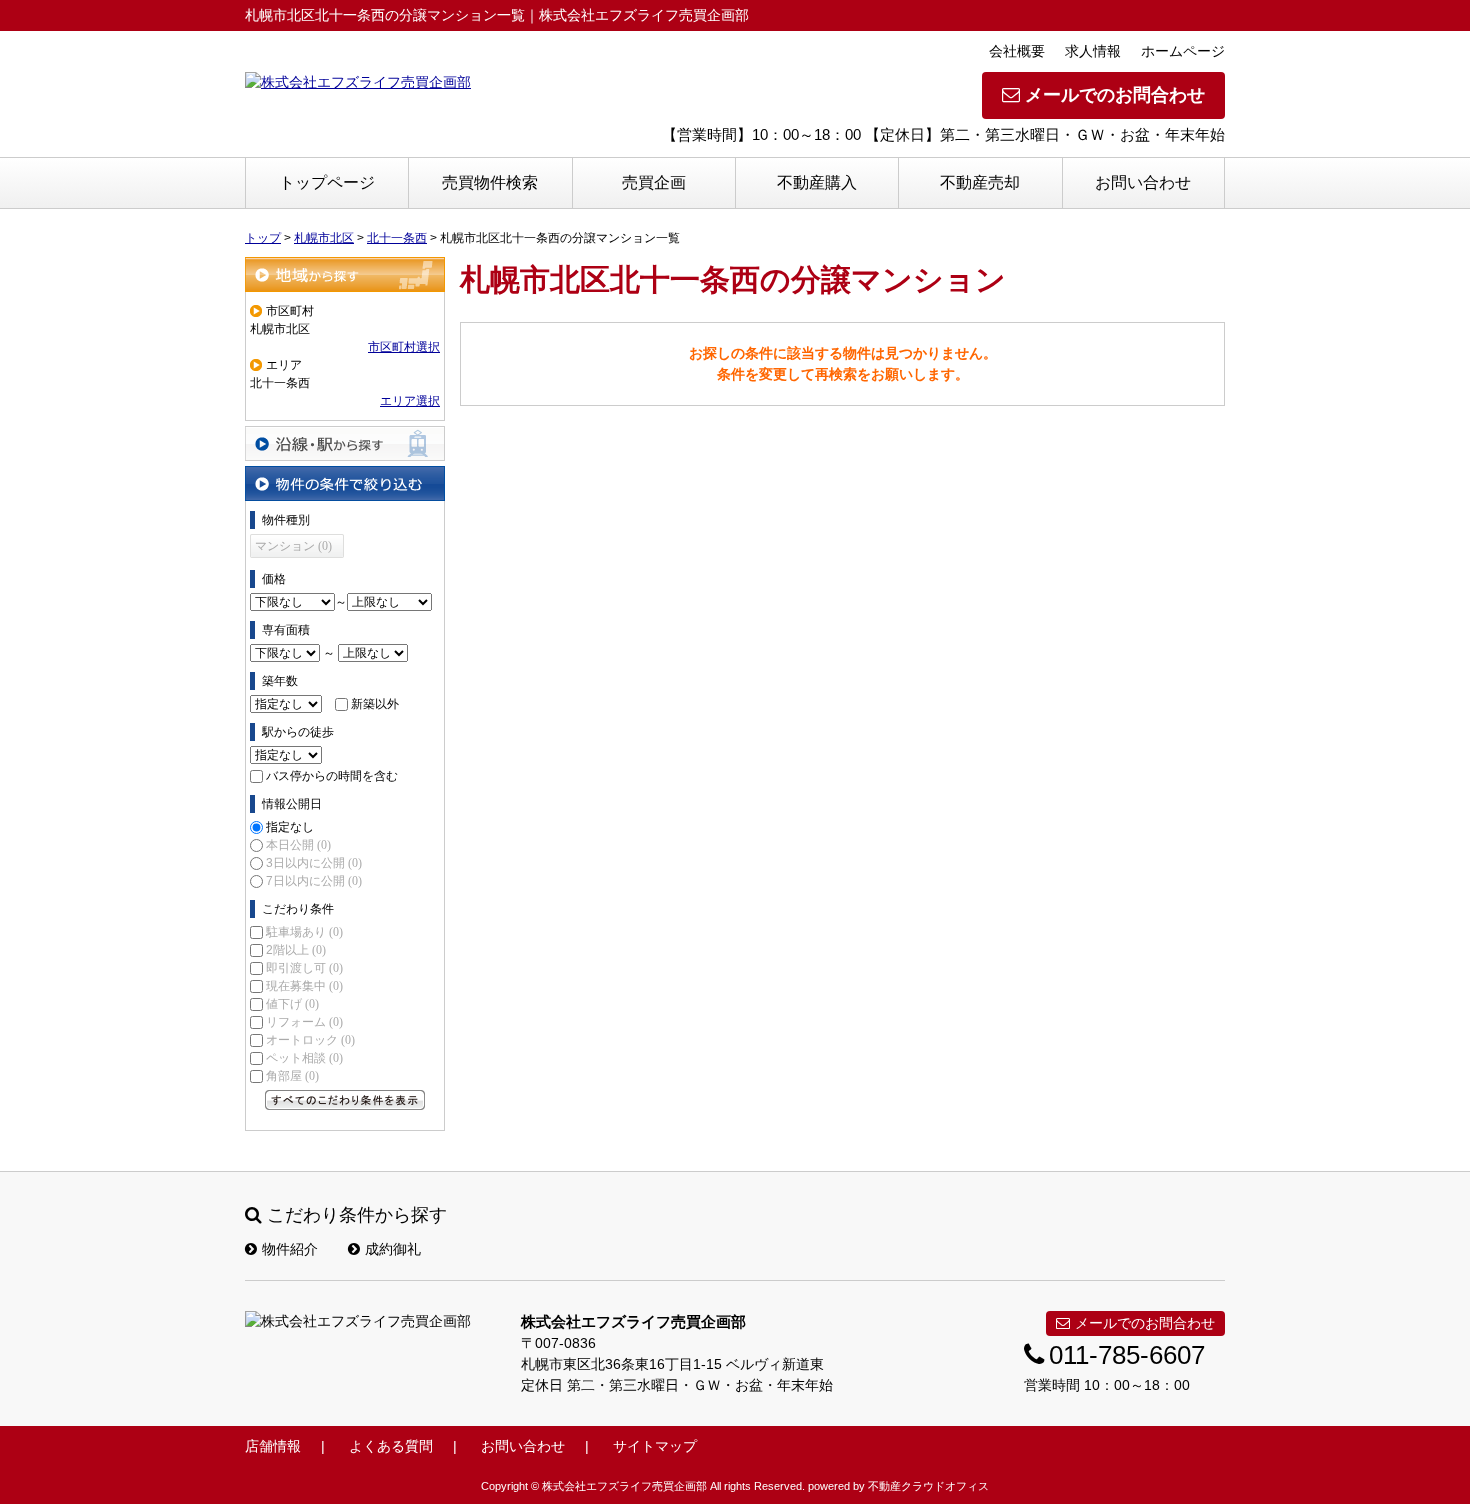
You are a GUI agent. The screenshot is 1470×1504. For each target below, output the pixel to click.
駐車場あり (304, 932)
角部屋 (292, 1076)
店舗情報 (273, 1446)
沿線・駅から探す (345, 443)
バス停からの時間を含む (332, 776)
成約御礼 (393, 1249)
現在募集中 (304, 986)
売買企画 (654, 182)
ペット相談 (304, 1058)
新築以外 (375, 704)
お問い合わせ (1143, 182)
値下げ (292, 1004)
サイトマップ (655, 1446)
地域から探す (345, 274)
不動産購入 (817, 182)
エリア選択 (410, 401)
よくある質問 (391, 1446)
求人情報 (1093, 51)
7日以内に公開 (314, 881)
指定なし (290, 827)
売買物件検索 (490, 182)
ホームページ (1183, 51)
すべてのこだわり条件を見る (345, 1100)
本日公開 (298, 845)
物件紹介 (290, 1249)
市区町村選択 (404, 347)
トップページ (327, 182)
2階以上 (296, 950)
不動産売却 (980, 182)
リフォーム (304, 1022)
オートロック (310, 1040)
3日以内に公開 (314, 863)
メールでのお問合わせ (1115, 95)
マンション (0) (293, 546)
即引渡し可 (304, 968)
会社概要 (1017, 51)
